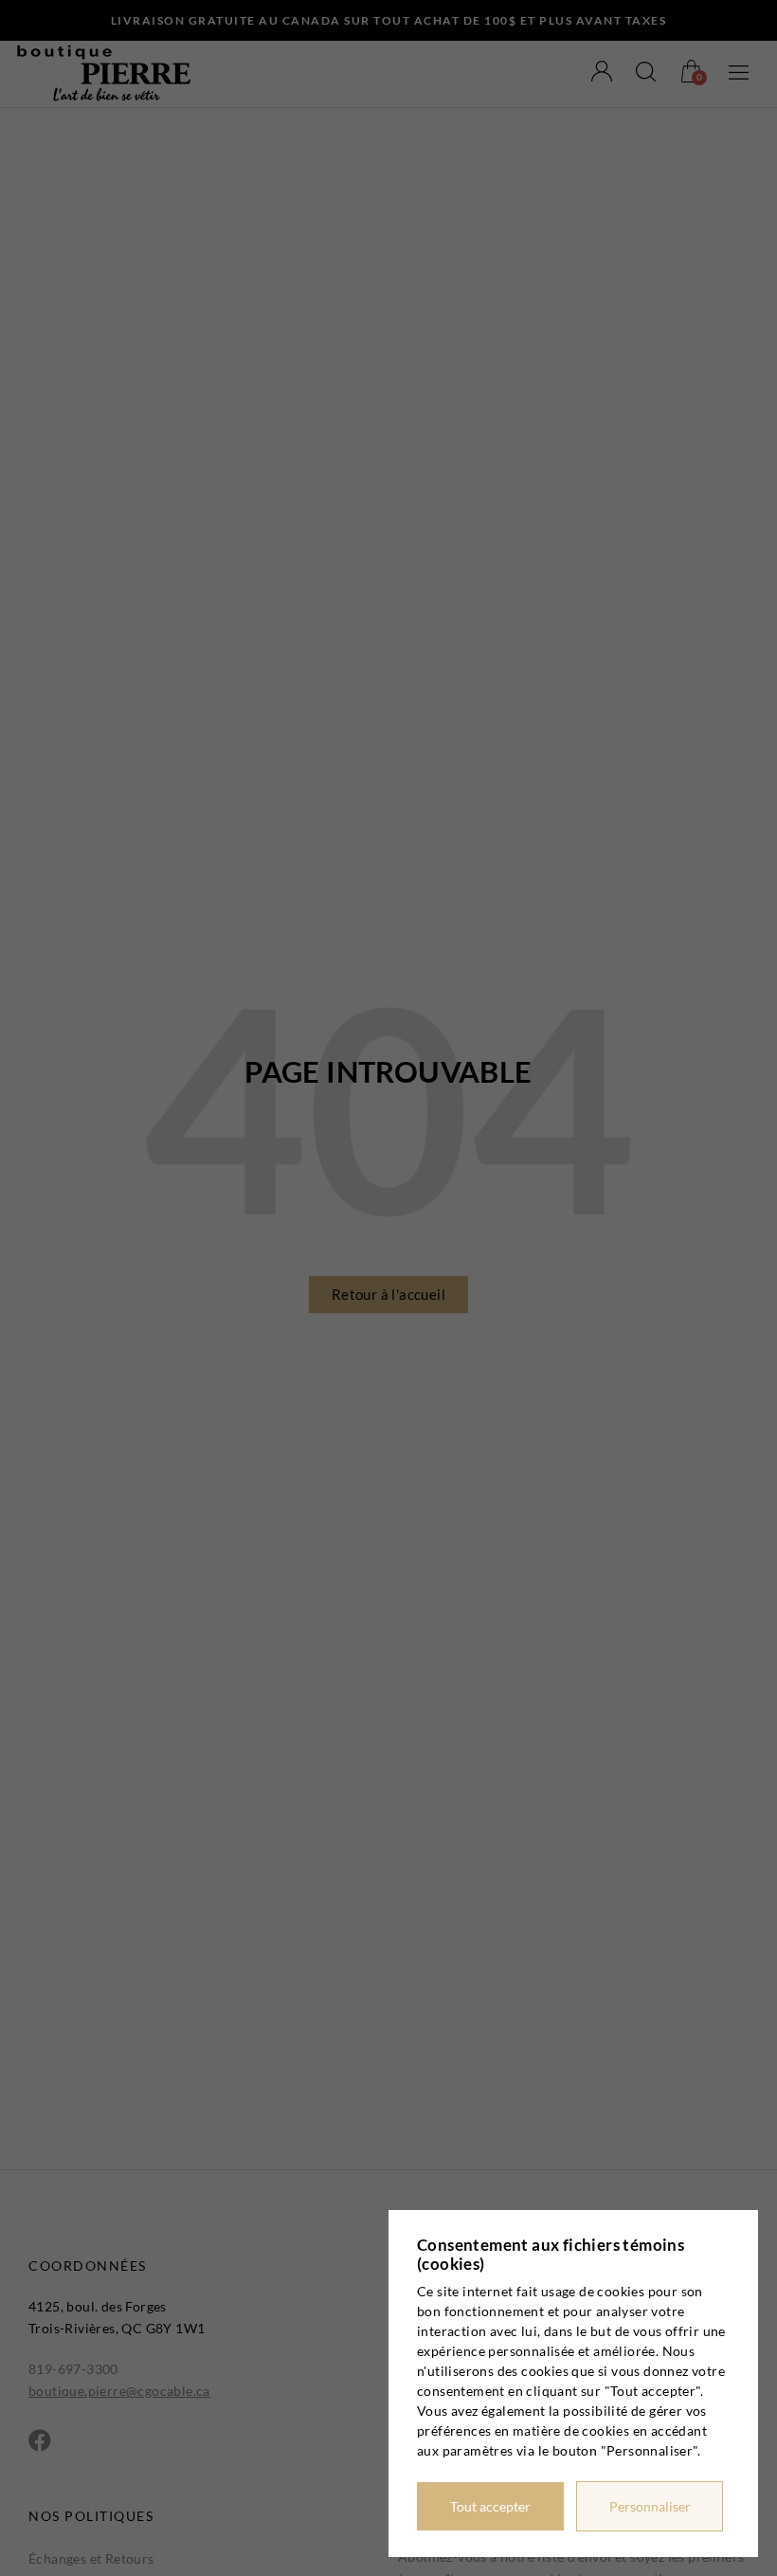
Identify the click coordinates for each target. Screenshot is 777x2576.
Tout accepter (490, 2506)
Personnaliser (650, 2506)
